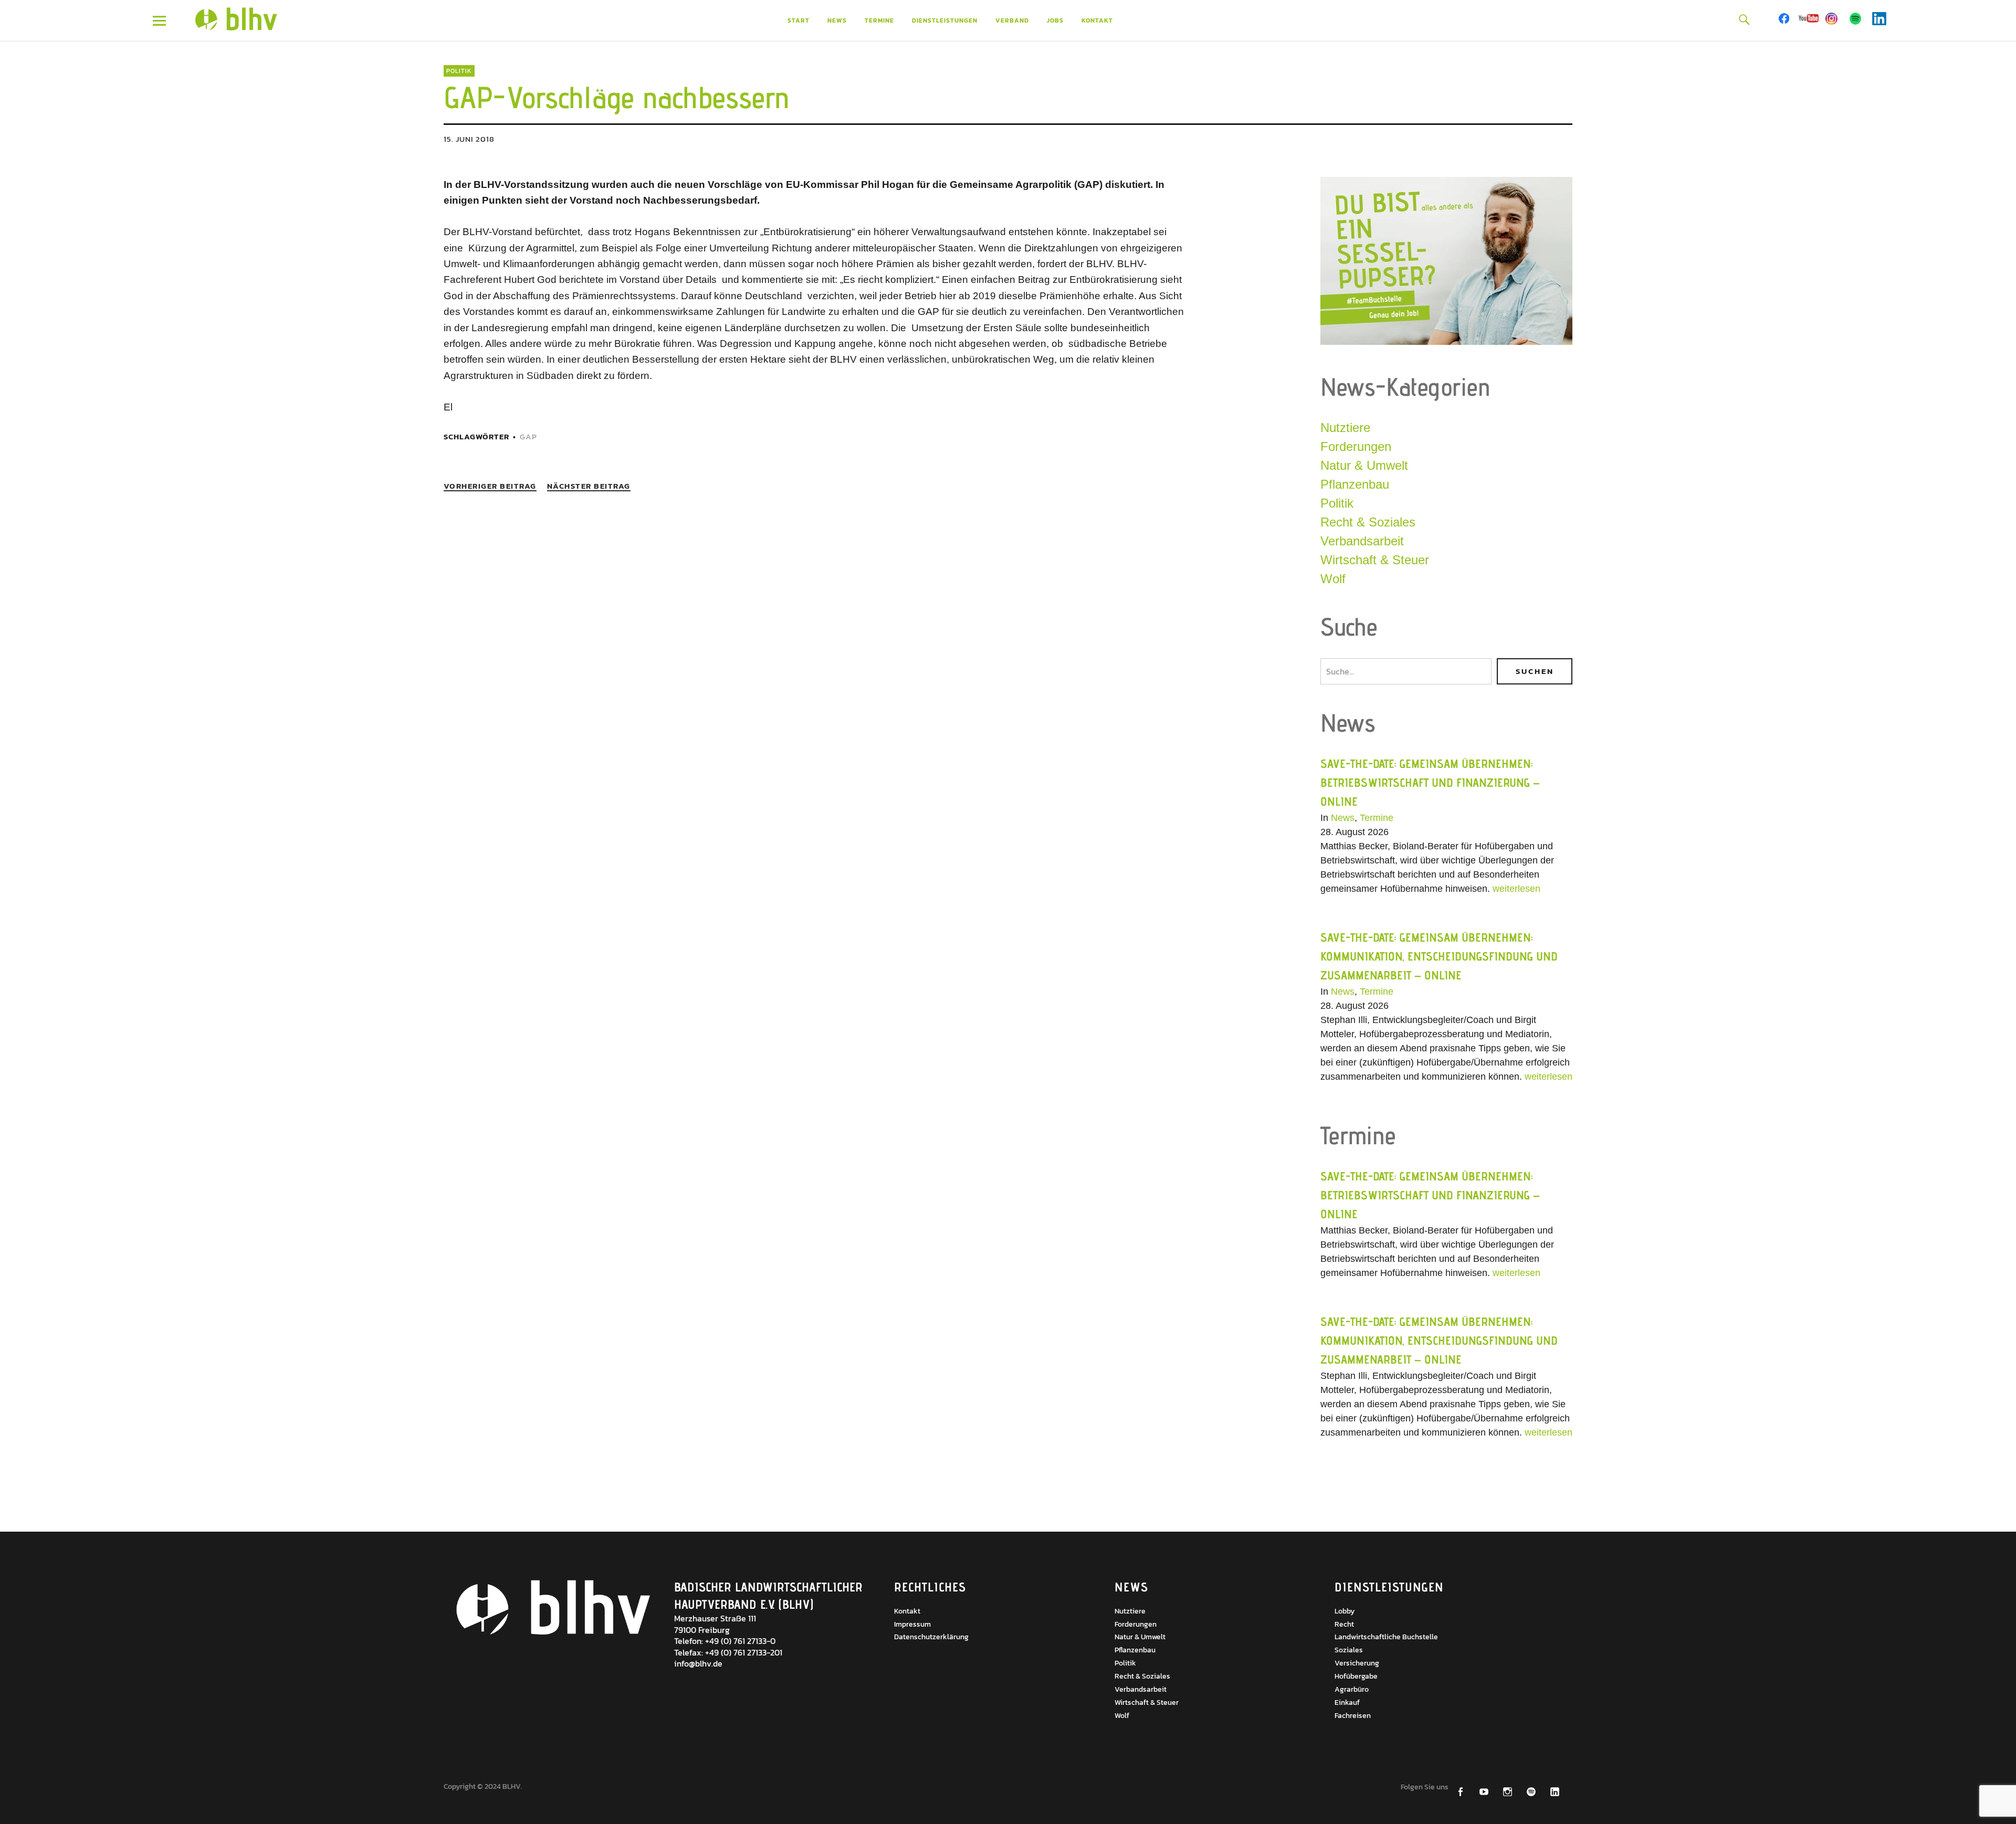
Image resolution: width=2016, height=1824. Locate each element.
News (1343, 818)
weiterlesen (1516, 889)
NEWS (837, 20)
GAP (528, 436)
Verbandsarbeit (1362, 541)
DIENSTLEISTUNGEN (945, 20)
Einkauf (1347, 1702)
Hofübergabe (1356, 1676)
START (799, 20)
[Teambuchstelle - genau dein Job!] (1446, 342)
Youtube (1808, 19)
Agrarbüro (1352, 1689)
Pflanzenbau (1355, 484)
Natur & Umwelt (1364, 465)
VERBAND (1012, 20)
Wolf (1333, 579)
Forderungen (1356, 446)
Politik (459, 71)
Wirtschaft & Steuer (1375, 560)
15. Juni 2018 (469, 139)
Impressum (912, 1624)
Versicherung (1357, 1663)
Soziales (1349, 1650)
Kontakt (907, 1611)
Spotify (1856, 19)
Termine (1377, 818)
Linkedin (1879, 19)
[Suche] (1744, 19)
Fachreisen (1353, 1716)
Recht (1344, 1624)
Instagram (1832, 19)
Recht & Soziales (1368, 522)
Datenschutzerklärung (931, 1637)
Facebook (1785, 19)
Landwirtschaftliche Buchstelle (1386, 1637)
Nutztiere (1345, 428)
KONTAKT (1097, 20)
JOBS (1055, 20)
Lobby (1345, 1611)
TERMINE (879, 20)
